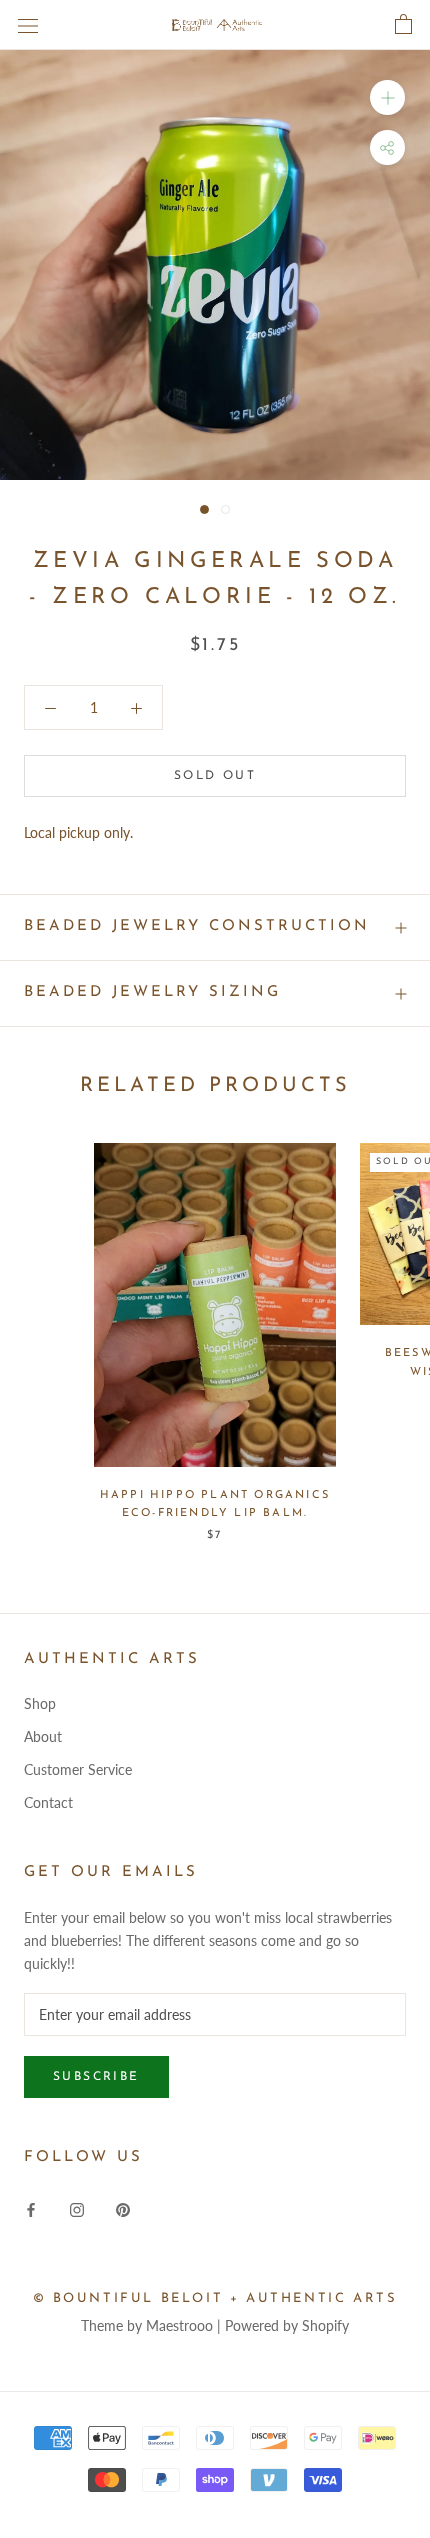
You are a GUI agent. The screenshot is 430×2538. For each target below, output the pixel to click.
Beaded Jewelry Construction (197, 926)
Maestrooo (179, 2325)
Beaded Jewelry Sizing (152, 992)
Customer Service (78, 1769)
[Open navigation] (28, 24)
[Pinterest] (123, 2208)
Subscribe (96, 2077)
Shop (40, 1703)
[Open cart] (403, 25)
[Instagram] (77, 2208)
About (43, 1736)
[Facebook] (31, 2208)
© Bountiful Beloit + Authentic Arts (215, 2298)
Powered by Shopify (287, 2325)
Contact (48, 1802)
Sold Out (215, 776)
